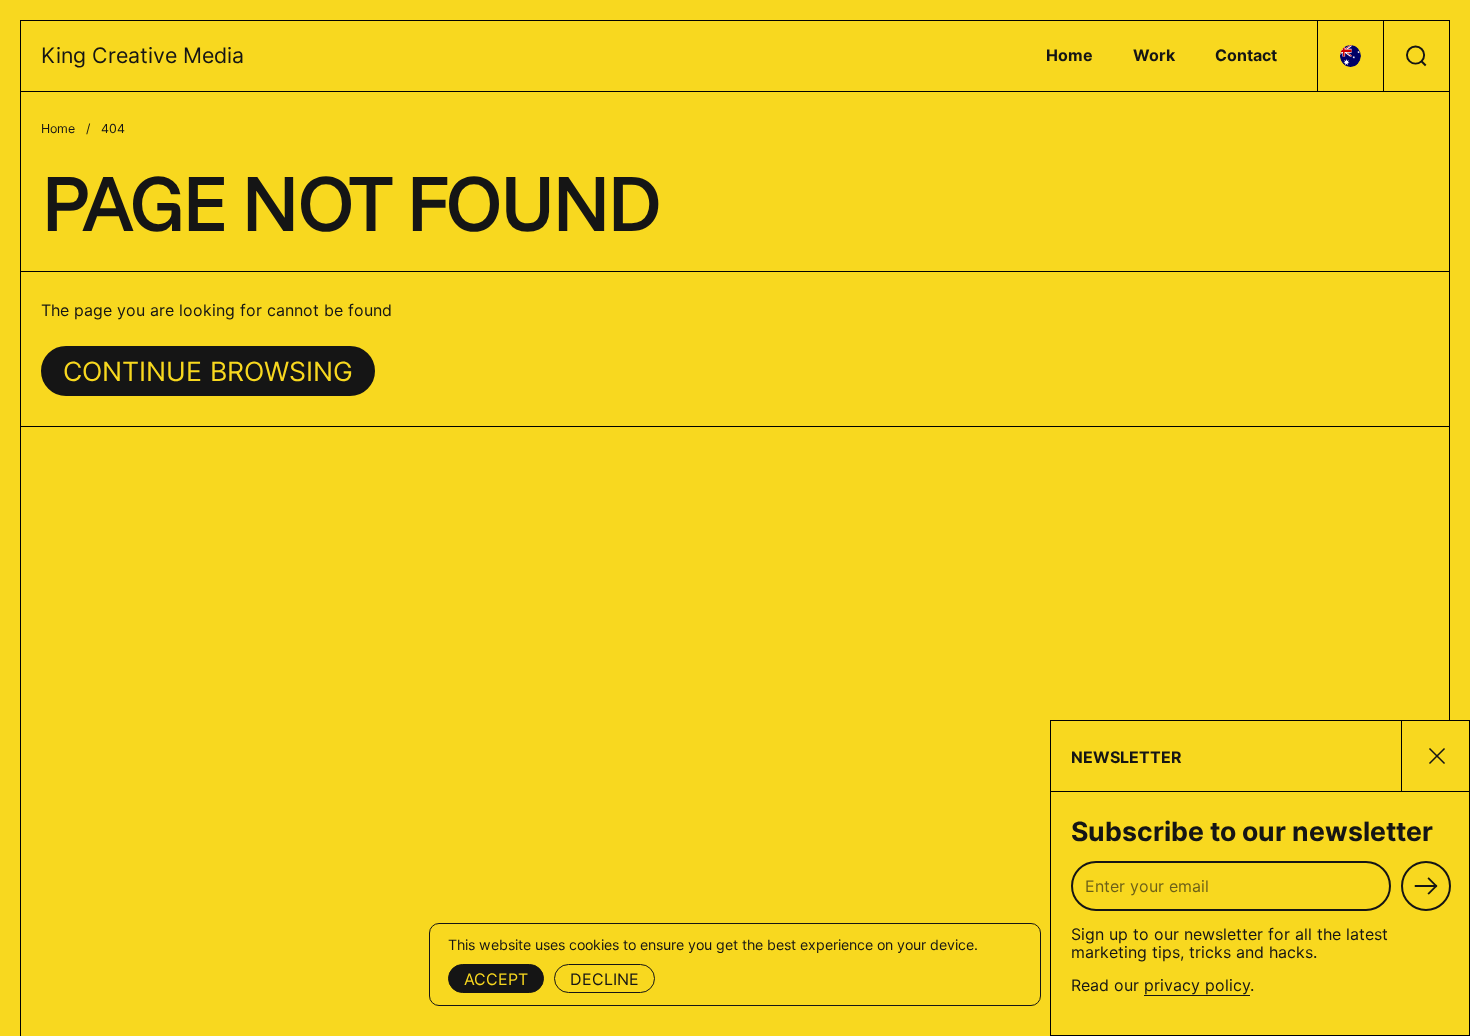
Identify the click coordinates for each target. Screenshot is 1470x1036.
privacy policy (1197, 985)
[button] (1350, 56)
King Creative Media (142, 55)
